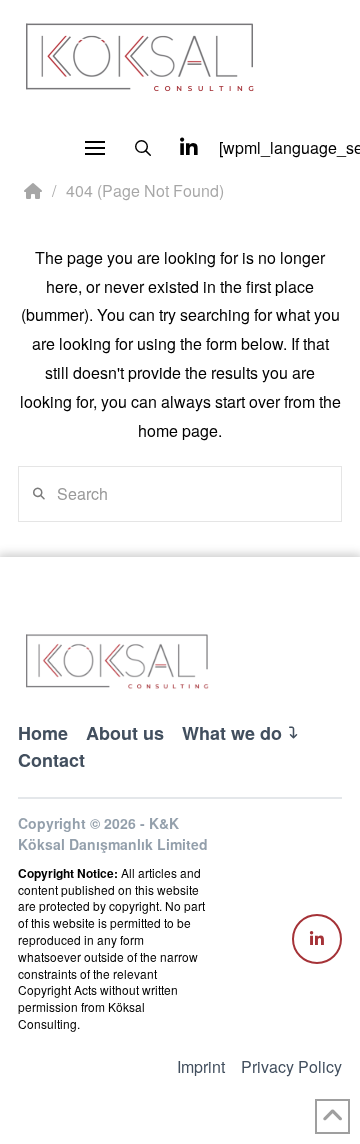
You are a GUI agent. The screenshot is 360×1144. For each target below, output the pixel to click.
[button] (95, 148)
